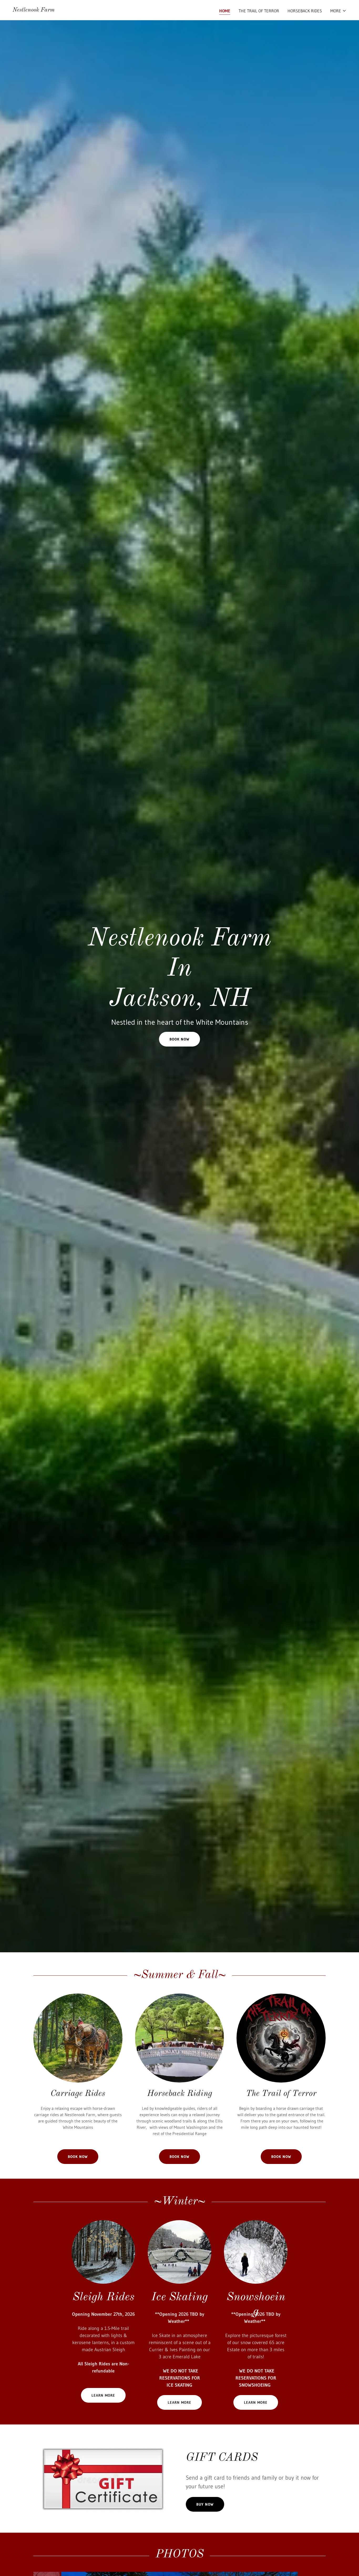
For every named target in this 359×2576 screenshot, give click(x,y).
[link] (34, 10)
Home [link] (225, 11)
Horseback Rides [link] (305, 11)
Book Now (179, 1039)
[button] (338, 11)
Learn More (103, 2395)
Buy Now (205, 2504)
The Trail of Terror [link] (259, 11)
